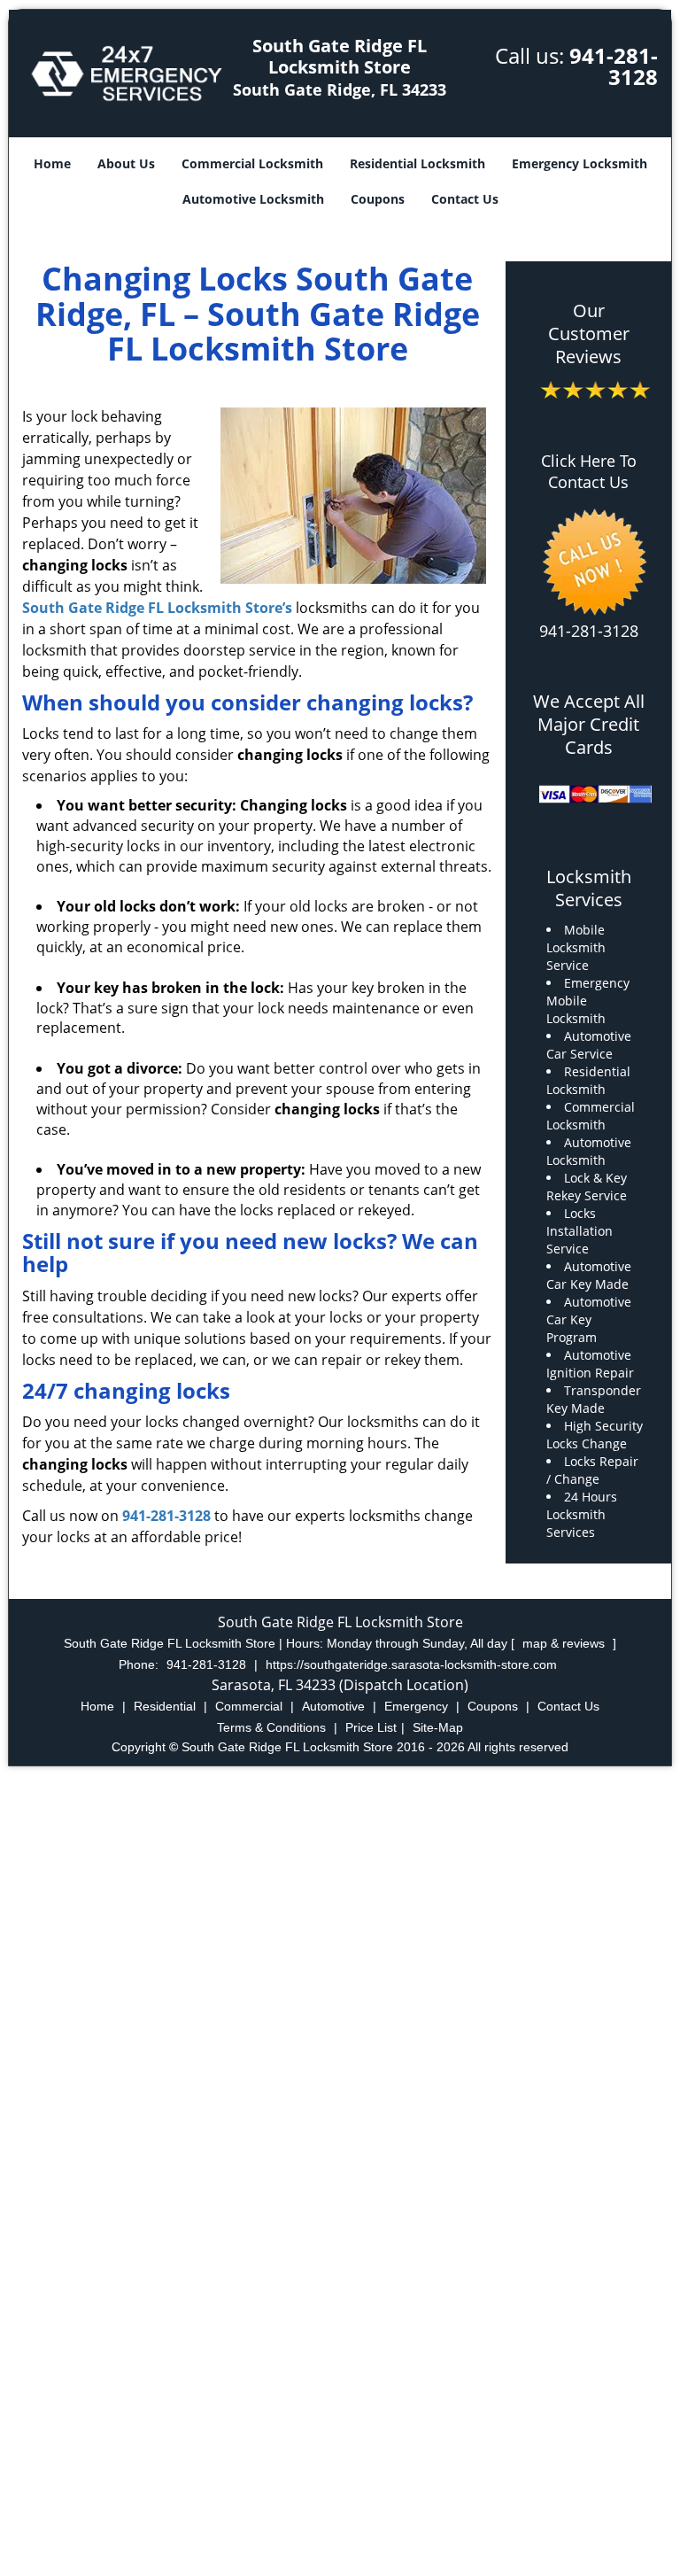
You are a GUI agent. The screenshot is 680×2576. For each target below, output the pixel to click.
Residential (165, 1706)
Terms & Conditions (271, 1727)
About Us (126, 163)
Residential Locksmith (417, 163)
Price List (371, 1727)
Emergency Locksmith (580, 163)
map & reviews (565, 1643)
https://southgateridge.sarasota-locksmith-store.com (411, 1664)
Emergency (416, 1706)
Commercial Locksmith (252, 163)
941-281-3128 (614, 66)
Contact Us (465, 199)
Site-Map (438, 1727)
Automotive (333, 1706)
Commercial (249, 1706)
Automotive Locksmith (253, 199)
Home (52, 163)
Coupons (378, 199)
